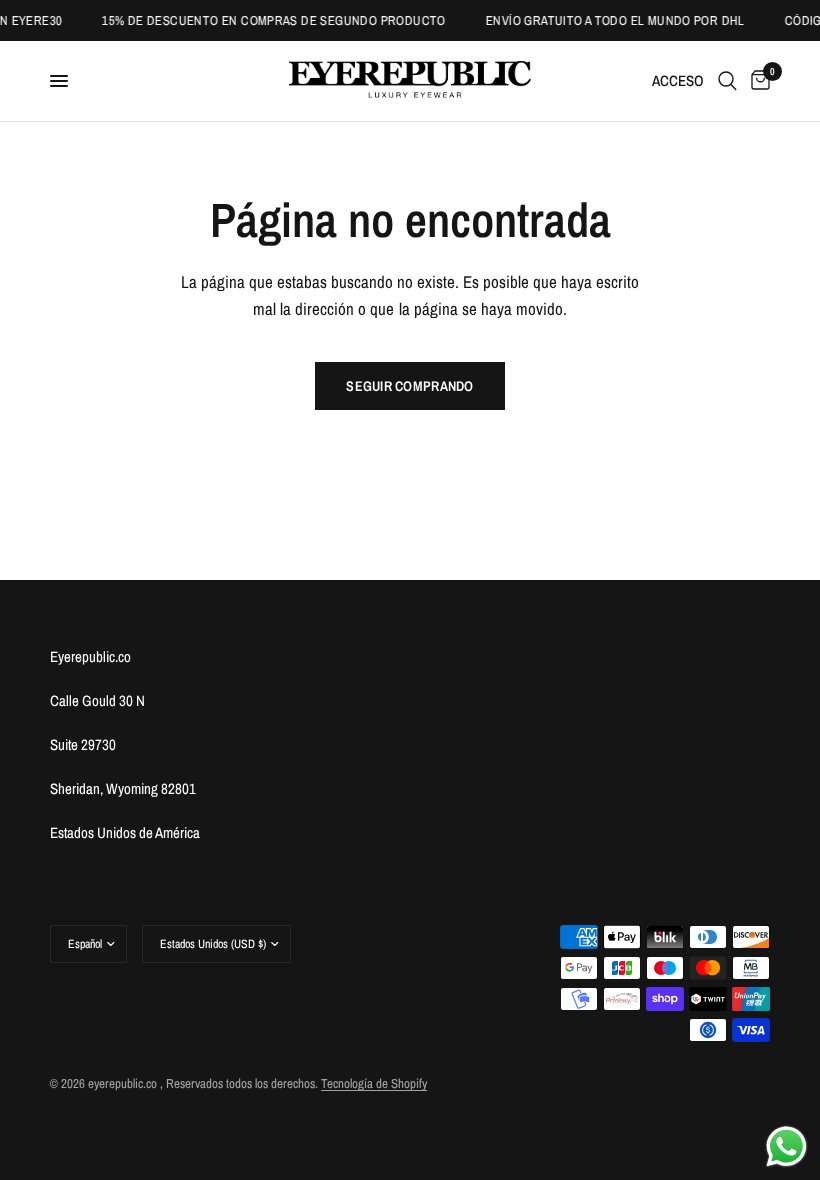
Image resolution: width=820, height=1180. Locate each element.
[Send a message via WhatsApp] (786, 1146)
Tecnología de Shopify (374, 1083)
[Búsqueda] (727, 81)
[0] (757, 81)
